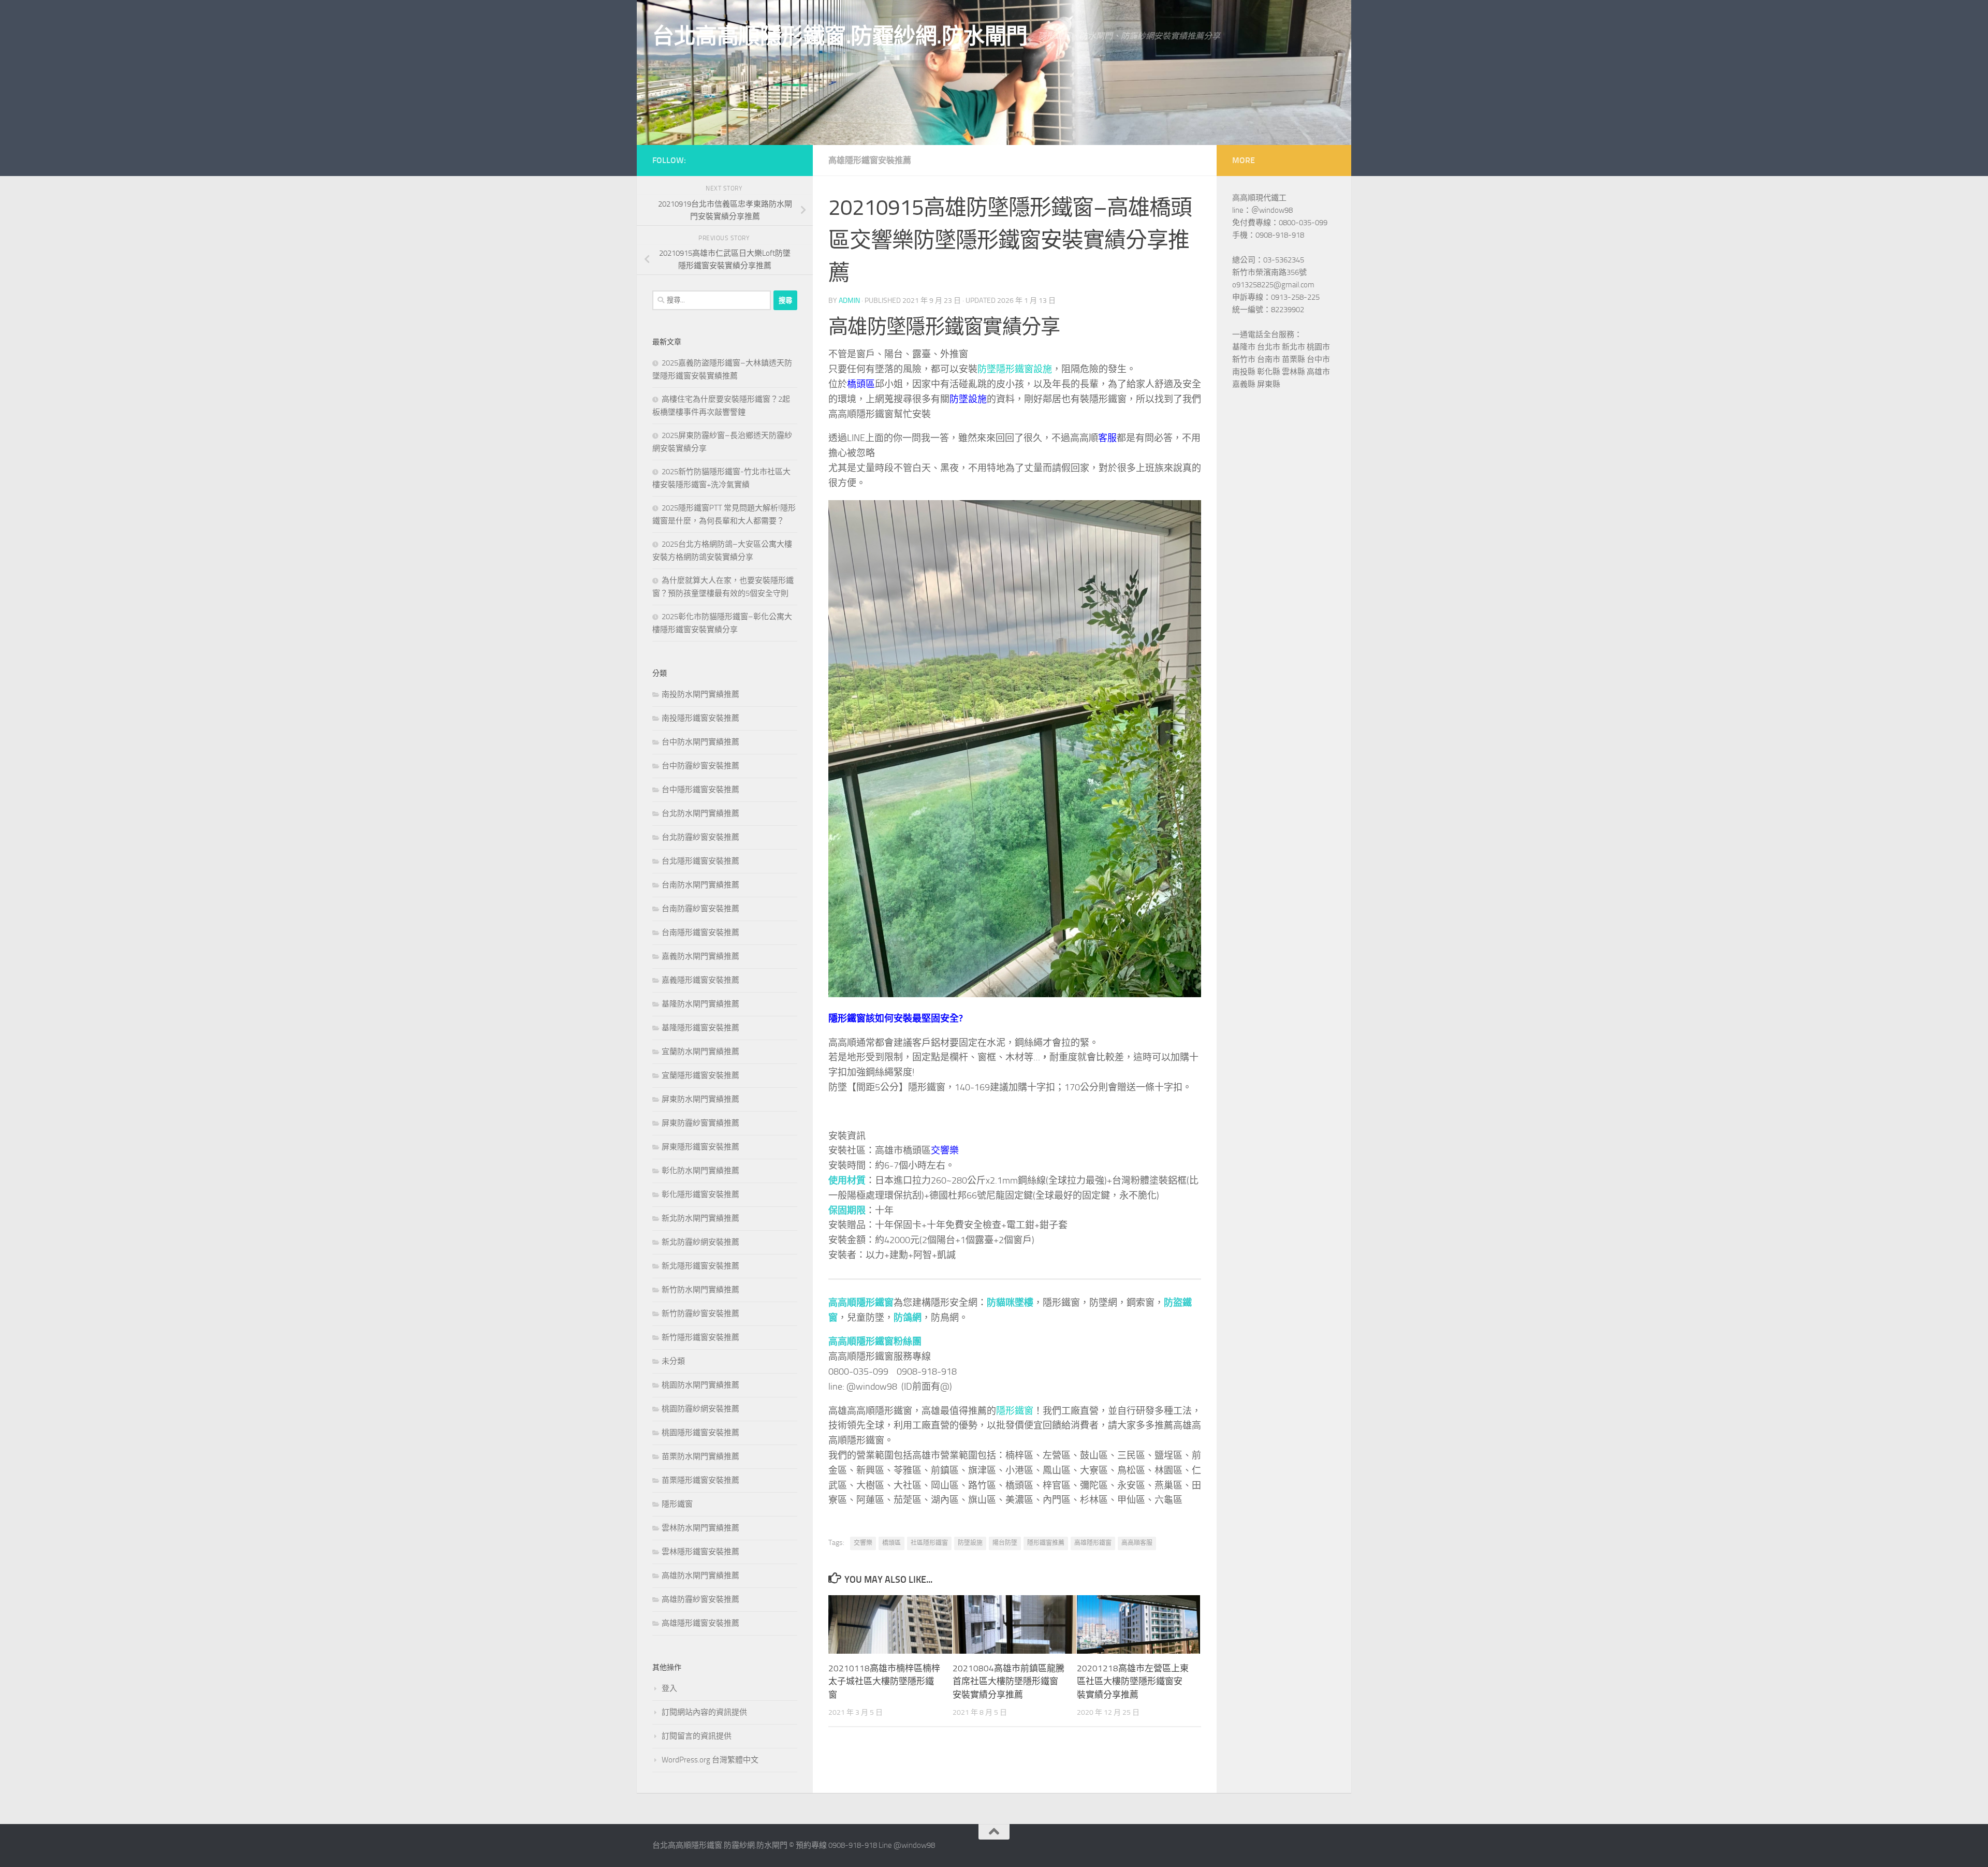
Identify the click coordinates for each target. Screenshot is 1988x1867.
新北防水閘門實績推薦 (700, 1218)
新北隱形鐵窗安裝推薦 (700, 1266)
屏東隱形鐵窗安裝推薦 (700, 1147)
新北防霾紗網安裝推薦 (700, 1242)
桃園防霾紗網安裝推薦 (700, 1409)
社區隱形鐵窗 (929, 1543)
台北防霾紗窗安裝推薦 (700, 837)
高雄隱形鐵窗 (1093, 1543)
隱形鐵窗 (1015, 1411)
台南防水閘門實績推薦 (700, 885)
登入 (669, 1688)
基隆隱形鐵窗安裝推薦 (700, 1028)
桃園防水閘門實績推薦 (700, 1385)
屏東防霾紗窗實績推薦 (700, 1123)
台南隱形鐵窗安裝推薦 (700, 932)
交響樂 (945, 1150)
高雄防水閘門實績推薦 (700, 1576)
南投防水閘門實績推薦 (700, 694)
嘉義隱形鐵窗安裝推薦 (700, 980)
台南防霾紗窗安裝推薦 (700, 909)
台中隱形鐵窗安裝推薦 (700, 790)
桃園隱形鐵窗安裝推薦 (700, 1433)
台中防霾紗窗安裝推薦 (700, 766)
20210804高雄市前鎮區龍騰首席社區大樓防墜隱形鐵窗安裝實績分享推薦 (1008, 1681)
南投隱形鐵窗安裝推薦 (700, 718)
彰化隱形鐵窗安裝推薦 (700, 1194)
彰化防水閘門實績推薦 (700, 1171)
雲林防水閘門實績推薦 (700, 1528)
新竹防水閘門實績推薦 (700, 1290)
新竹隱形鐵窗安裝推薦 (700, 1337)
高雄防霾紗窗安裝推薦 (700, 1599)
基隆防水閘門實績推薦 (700, 1004)
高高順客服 (1137, 1543)
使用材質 (847, 1180)
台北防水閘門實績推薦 (700, 813)
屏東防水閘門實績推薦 (700, 1099)
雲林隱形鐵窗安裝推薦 (700, 1552)
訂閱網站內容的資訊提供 (704, 1712)
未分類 (673, 1361)
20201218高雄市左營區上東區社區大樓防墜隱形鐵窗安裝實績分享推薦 (1133, 1681)
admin (849, 301)
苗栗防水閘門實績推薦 (700, 1456)
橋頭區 (861, 384)
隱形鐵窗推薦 (1046, 1543)
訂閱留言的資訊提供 (697, 1736)
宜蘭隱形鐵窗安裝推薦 (700, 1075)
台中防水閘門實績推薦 (700, 742)
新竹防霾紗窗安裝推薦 (700, 1314)
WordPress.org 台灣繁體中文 (710, 1760)
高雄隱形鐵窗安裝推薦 (870, 160)
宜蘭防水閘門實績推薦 (700, 1052)
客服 (1107, 438)
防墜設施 (968, 399)
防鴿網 (908, 1318)
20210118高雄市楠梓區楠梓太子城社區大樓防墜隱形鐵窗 (884, 1681)
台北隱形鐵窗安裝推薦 (700, 861)
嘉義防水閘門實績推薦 (700, 956)
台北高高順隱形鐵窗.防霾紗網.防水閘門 (840, 36)
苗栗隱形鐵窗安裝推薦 (700, 1480)
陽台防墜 (1005, 1543)
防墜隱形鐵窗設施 (1015, 369)
